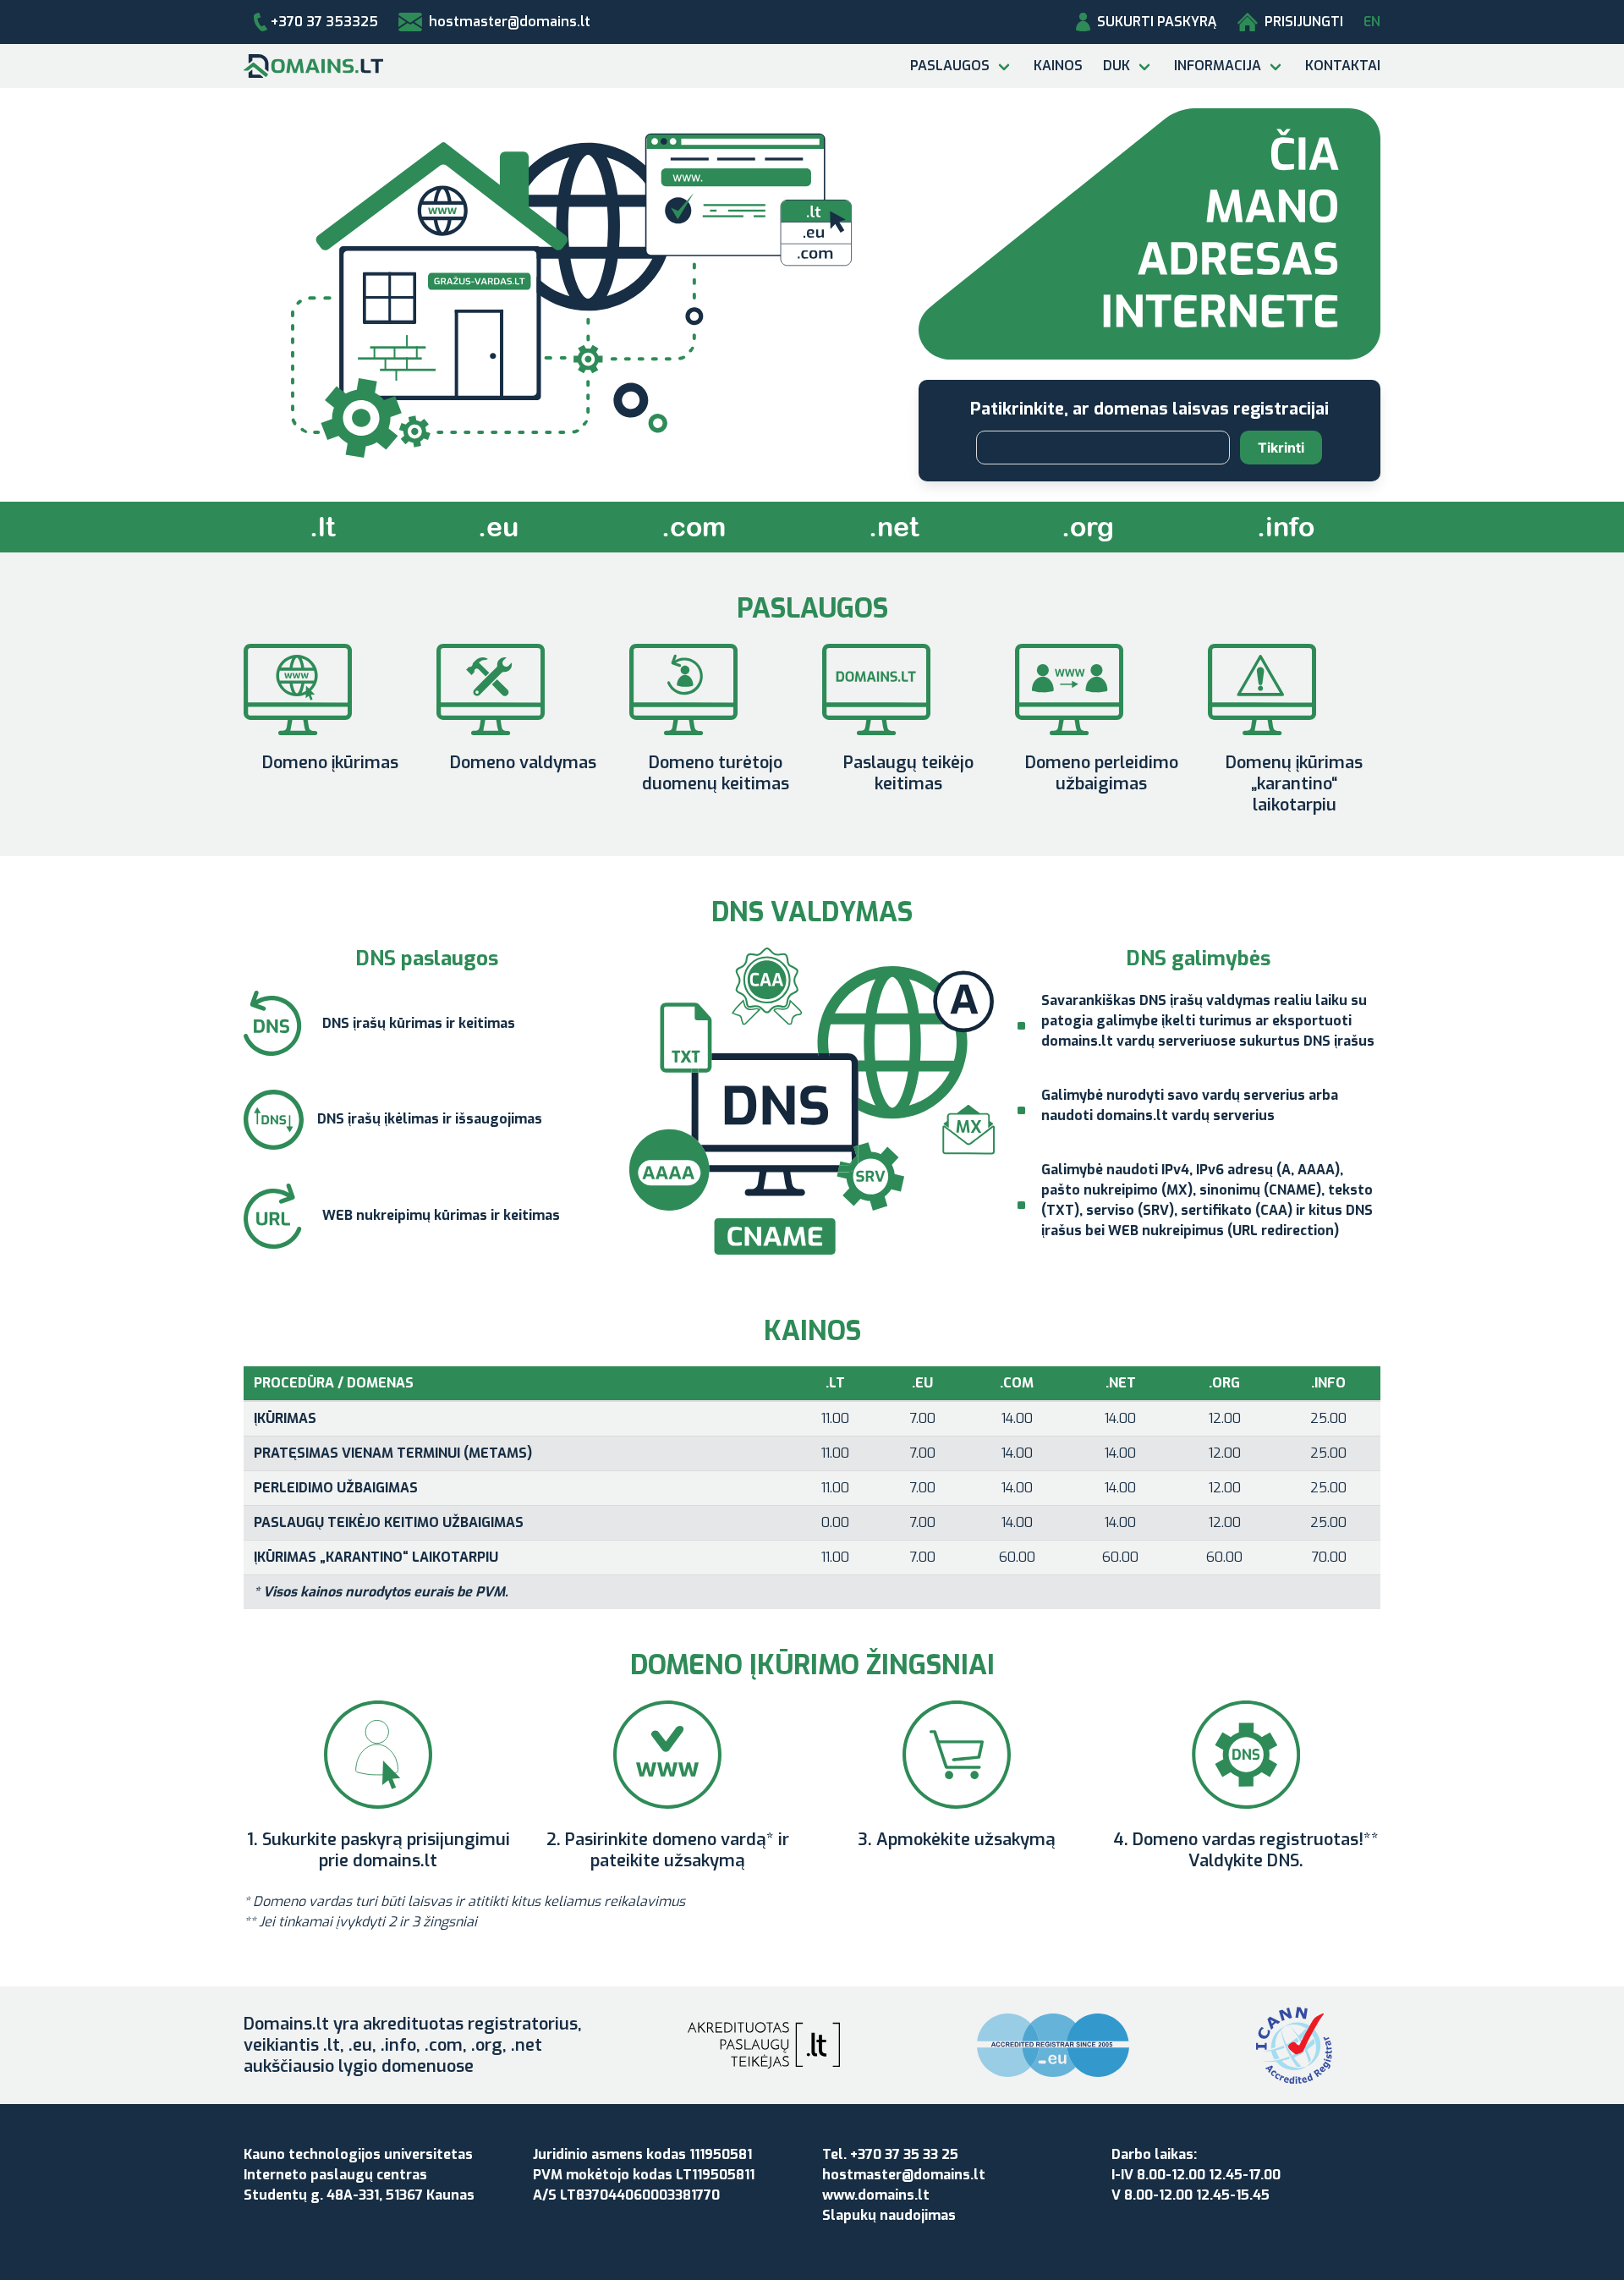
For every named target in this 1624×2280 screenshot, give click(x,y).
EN (1372, 22)
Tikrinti (1281, 448)
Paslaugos (950, 66)
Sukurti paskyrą (1157, 22)
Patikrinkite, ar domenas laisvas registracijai (1149, 409)
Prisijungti (1304, 22)
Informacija (1218, 66)
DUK (1116, 66)
